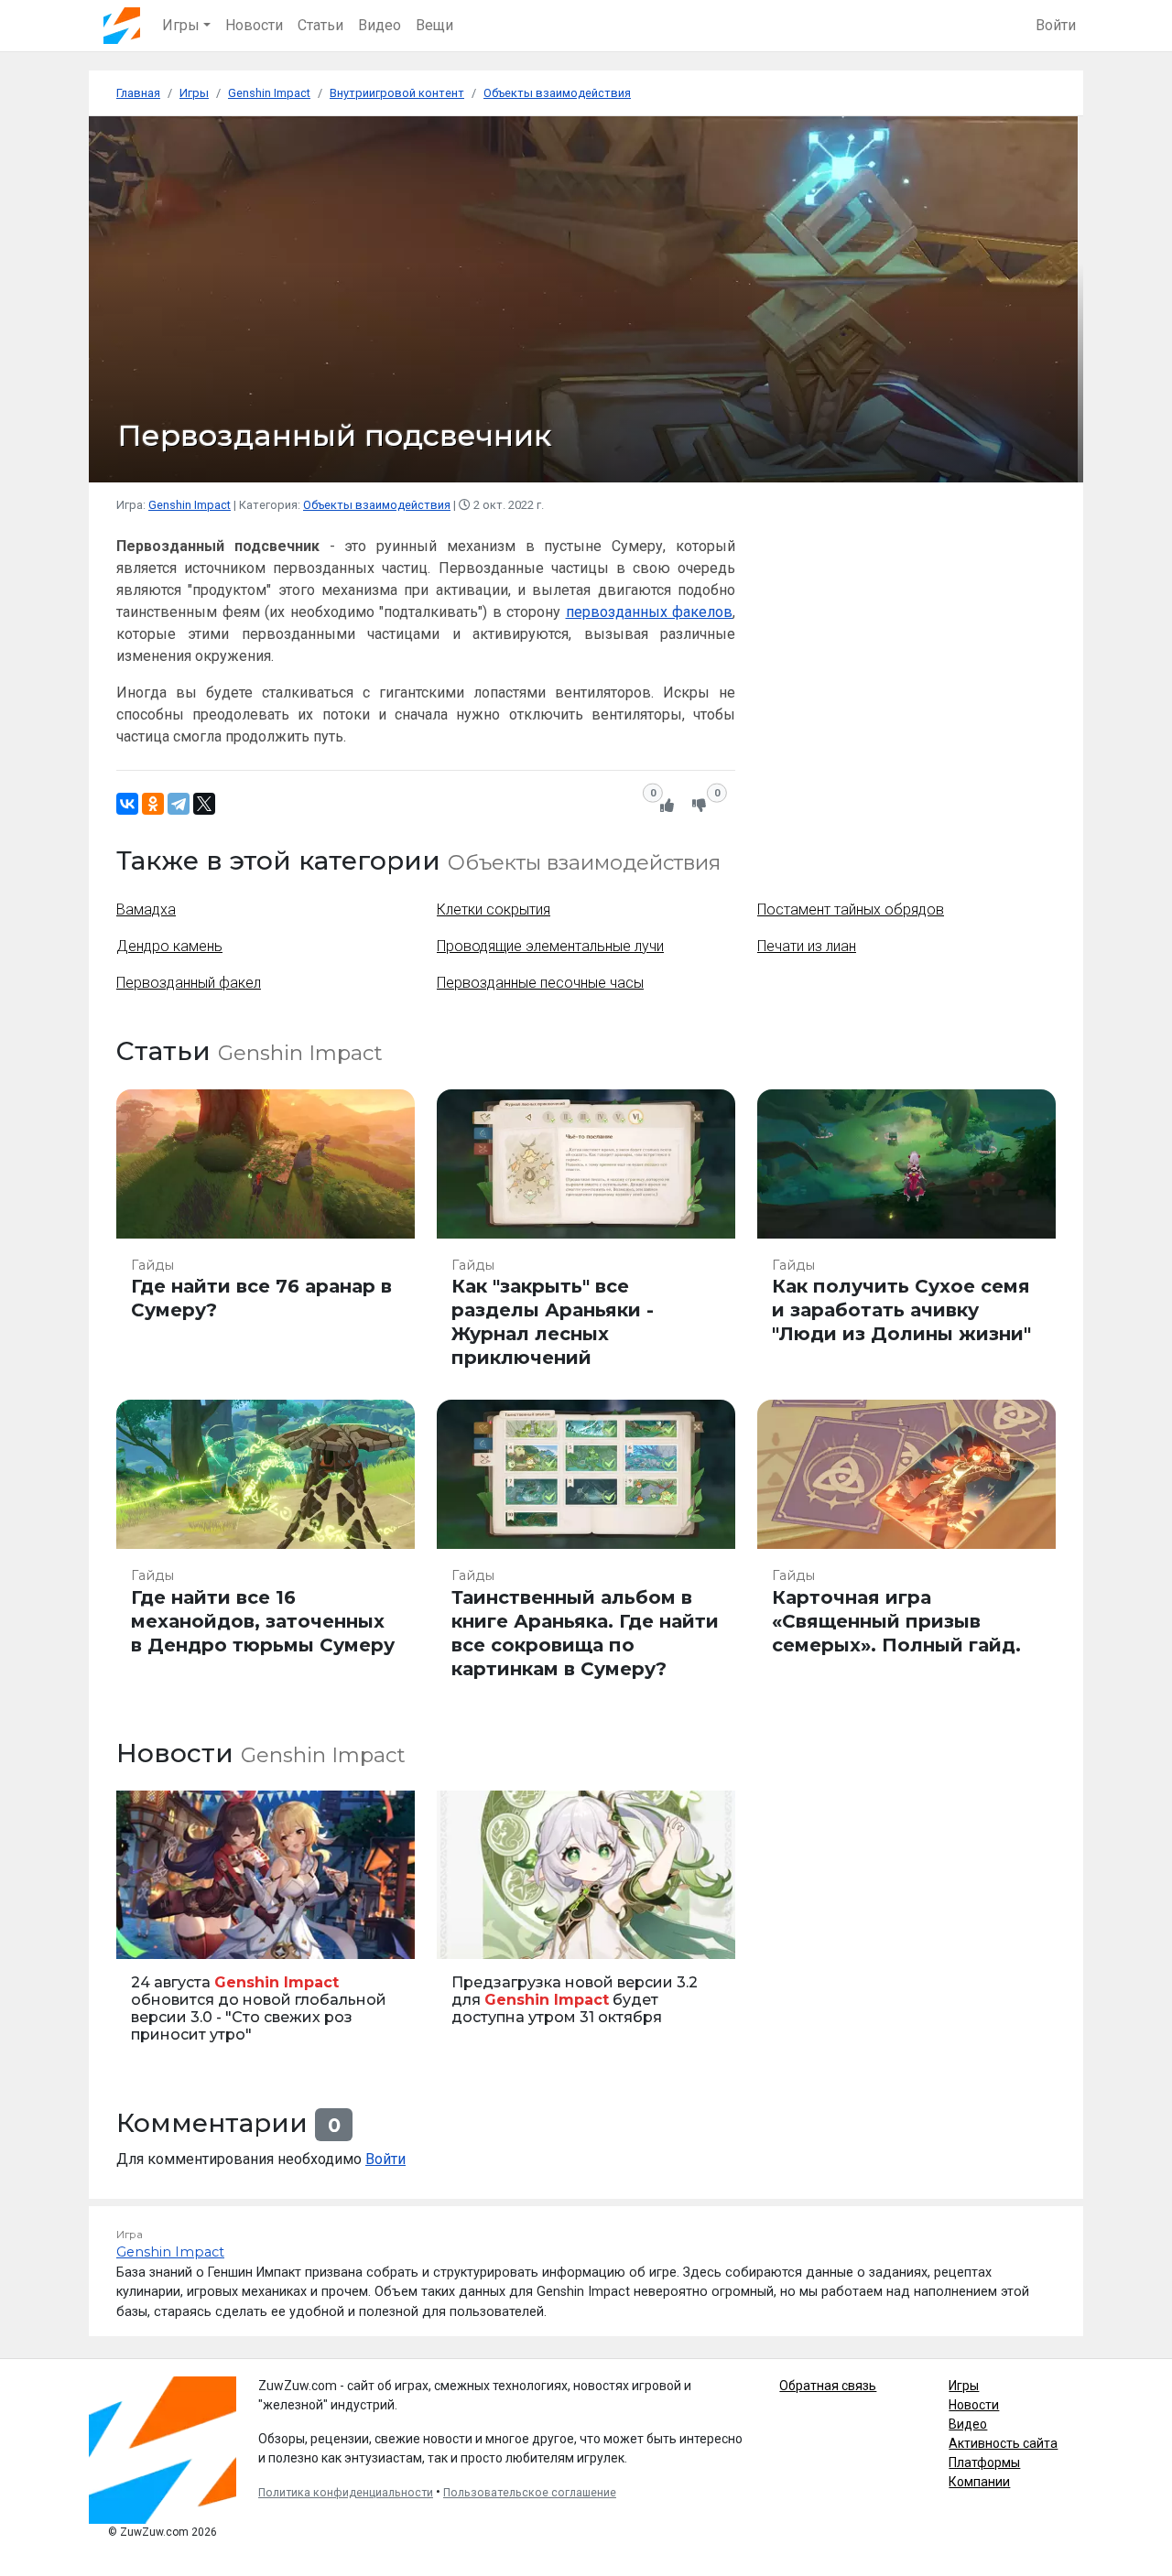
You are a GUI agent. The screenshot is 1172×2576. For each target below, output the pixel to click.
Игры (964, 2386)
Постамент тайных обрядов (851, 909)
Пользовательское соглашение (530, 2493)
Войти (1056, 25)
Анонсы (146, 1935)
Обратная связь (828, 2386)
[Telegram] (179, 804)
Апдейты (469, 1935)
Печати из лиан (807, 946)
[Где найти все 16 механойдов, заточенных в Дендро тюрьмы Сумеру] (266, 1548)
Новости (254, 25)
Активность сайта (1003, 2443)
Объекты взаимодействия (377, 505)
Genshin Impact (190, 505)
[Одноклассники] (153, 804)
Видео (380, 25)
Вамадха (146, 909)
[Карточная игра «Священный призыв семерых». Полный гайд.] (906, 1548)
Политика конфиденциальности (346, 2493)
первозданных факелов (650, 612)
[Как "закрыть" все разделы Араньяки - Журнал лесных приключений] (586, 1238)
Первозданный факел (189, 983)
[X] (204, 804)
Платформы (984, 2462)
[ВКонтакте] (127, 804)
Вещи (434, 25)
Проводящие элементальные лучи (550, 946)
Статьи (320, 25)
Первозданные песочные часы (540, 983)
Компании (979, 2482)
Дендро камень (169, 946)
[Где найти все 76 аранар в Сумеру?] (266, 1238)
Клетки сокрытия (494, 909)
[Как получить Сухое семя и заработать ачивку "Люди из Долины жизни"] (906, 1238)
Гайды (152, 1265)
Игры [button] (181, 25)
